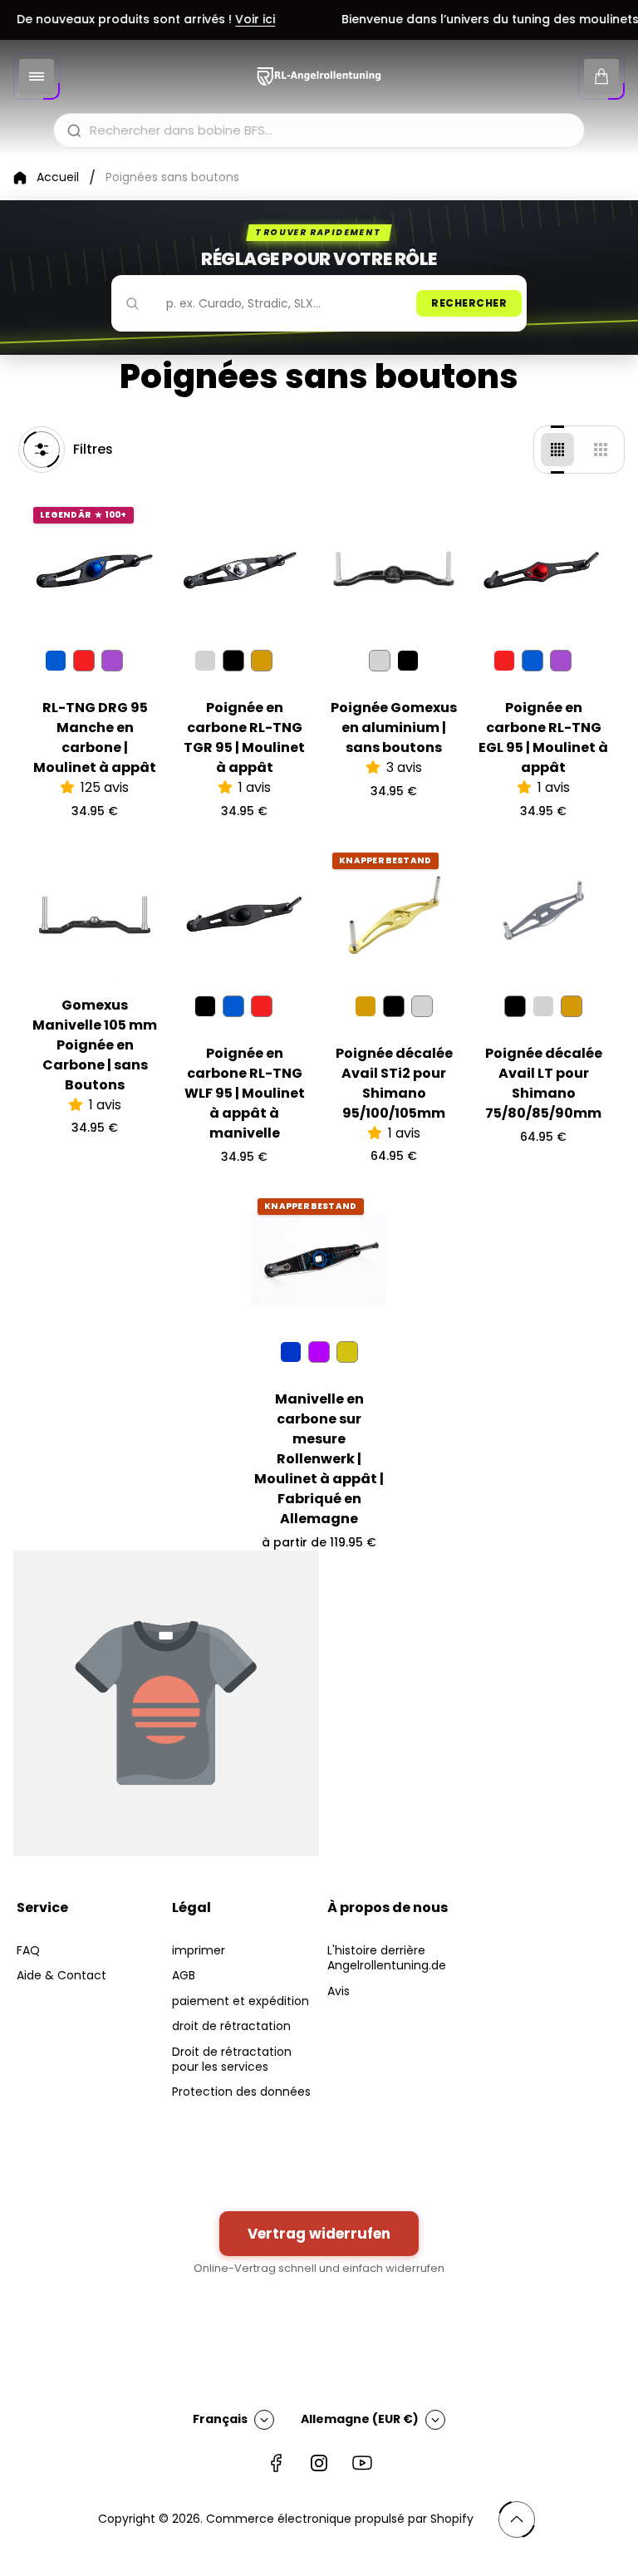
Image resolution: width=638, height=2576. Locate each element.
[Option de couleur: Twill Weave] (347, 1352)
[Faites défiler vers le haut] (517, 2519)
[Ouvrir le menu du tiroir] (37, 76)
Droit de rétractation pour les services (232, 2059)
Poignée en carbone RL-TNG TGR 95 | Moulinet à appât (244, 737)
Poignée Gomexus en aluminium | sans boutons (394, 728)
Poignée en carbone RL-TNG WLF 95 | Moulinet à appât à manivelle (245, 1093)
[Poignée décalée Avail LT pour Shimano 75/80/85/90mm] (543, 914)
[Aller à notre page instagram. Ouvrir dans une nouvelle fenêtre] (319, 2463)
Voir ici (238, 20)
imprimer (199, 1950)
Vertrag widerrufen (319, 2234)
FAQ (28, 1950)
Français (220, 2419)
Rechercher (469, 303)
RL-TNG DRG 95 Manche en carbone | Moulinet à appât (95, 737)
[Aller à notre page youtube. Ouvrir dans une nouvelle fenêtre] (362, 2463)
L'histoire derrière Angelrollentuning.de (387, 1958)
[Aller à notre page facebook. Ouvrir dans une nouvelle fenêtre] (276, 2463)
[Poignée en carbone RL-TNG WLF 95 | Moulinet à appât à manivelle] (244, 914)
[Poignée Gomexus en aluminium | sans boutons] (394, 568)
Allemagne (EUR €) (360, 2419)
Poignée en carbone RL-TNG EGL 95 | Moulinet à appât (543, 737)
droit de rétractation (231, 2026)
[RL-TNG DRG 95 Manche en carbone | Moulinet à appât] (95, 568)
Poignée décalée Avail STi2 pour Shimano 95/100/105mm (394, 1083)
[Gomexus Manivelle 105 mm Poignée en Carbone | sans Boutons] (95, 914)
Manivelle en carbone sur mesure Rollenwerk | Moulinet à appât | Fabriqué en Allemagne (319, 1459)
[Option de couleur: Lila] (112, 661)
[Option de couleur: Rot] (84, 661)
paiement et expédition (240, 2001)
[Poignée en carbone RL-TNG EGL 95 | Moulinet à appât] (543, 568)
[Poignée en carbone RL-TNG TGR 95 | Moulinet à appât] (244, 568)
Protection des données (241, 2092)
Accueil (58, 178)
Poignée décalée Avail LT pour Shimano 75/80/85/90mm (544, 1083)
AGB (184, 1975)
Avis (339, 1991)
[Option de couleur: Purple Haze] (319, 1352)
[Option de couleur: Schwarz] (233, 661)
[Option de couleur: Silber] (380, 661)
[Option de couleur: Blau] (532, 661)
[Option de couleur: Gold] (262, 661)
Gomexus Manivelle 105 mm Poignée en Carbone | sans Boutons (95, 1045)
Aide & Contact (61, 1975)
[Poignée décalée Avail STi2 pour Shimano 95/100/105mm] (394, 914)
